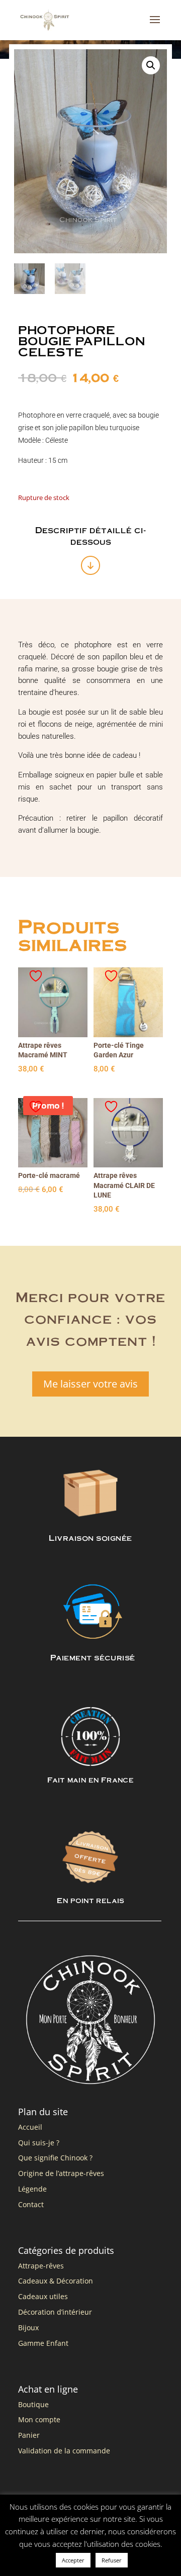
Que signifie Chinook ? (55, 2158)
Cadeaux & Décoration (56, 2281)
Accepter (73, 2560)
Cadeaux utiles (43, 2296)
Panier (29, 2435)
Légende (32, 2189)
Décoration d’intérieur (55, 2312)
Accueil (30, 2127)
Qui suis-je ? (39, 2143)
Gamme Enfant (43, 2343)
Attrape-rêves (41, 2266)
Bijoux (28, 2327)
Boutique (33, 2404)
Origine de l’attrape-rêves (61, 2173)
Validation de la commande (64, 2451)
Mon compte (39, 2419)
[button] (151, 65)
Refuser (112, 2560)
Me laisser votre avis (90, 1384)
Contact (31, 2204)
